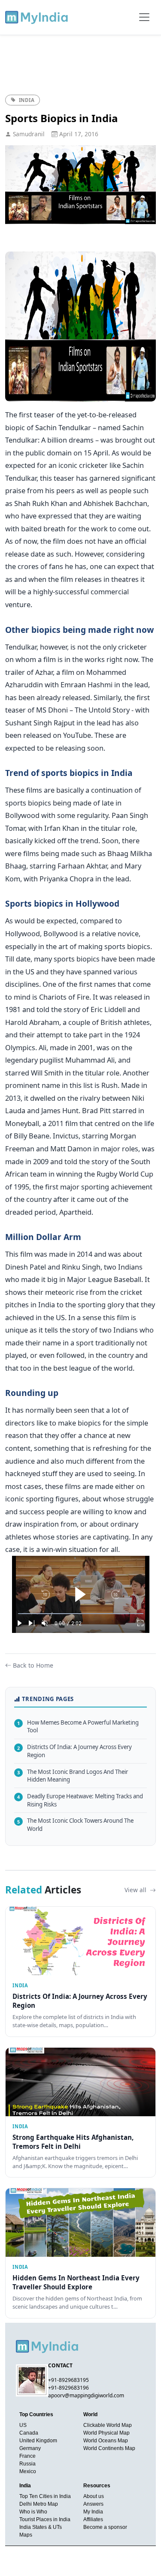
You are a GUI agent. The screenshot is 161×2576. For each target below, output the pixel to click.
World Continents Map (109, 2448)
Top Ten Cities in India (45, 2496)
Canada (29, 2433)
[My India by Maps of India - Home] (37, 17)
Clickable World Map (108, 2425)
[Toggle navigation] (144, 17)
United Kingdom (38, 2441)
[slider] (81, 1614)
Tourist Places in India (45, 2519)
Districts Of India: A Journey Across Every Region (74, 1751)
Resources (97, 2486)
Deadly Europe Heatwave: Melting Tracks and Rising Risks (80, 1800)
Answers (93, 2504)
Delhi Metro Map (39, 2504)
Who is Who (33, 2512)
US (23, 2425)
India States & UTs (41, 2527)
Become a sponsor (105, 2527)
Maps (26, 2535)
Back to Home (33, 1665)
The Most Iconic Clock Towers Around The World (75, 1825)
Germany (30, 2448)
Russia (27, 2464)
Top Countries (36, 2414)
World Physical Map (106, 2433)
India (25, 2486)
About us (94, 2496)
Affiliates (93, 2519)
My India (93, 2512)
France (27, 2456)
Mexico (28, 2471)
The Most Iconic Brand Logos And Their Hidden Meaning (73, 1776)
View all (136, 1890)
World (90, 2414)
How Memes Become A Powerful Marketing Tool (78, 1727)
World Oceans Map (106, 2441)
